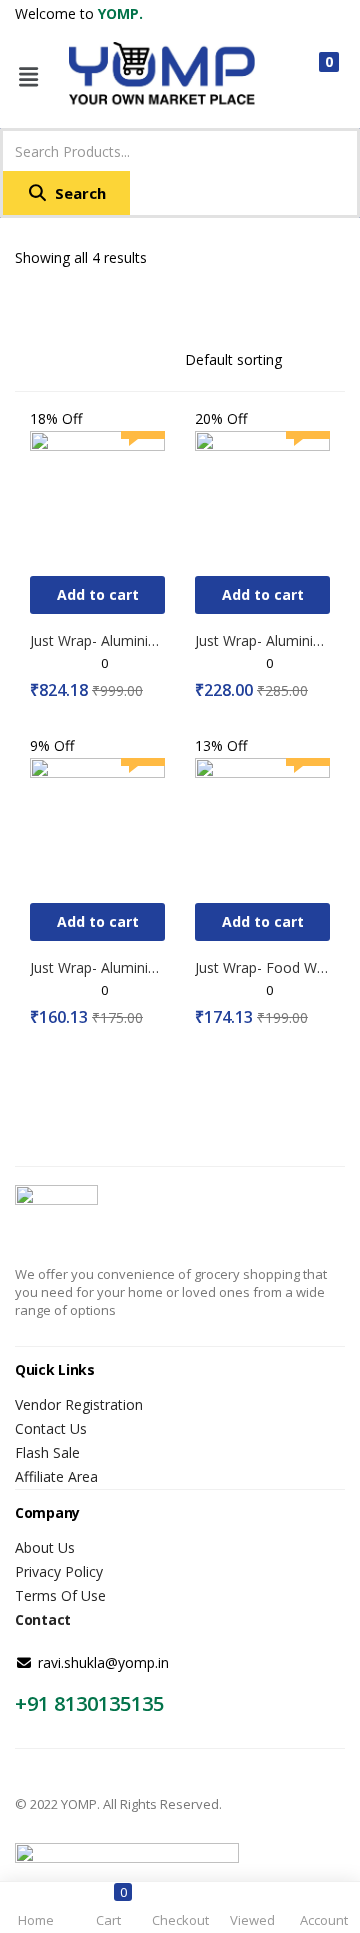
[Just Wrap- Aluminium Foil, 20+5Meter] (262, 496)
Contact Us (51, 1428)
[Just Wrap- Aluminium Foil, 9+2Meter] (97, 823)
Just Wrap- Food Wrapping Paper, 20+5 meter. (262, 967)
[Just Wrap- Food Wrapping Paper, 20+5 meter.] (262, 823)
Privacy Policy (59, 1571)
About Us (45, 1547)
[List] (57, 303)
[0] (312, 76)
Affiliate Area (56, 1476)
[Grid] (24, 303)
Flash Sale (47, 1452)
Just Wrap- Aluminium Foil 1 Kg (97, 640)
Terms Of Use (60, 1595)
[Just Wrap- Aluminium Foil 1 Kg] (97, 496)
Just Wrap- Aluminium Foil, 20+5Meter (262, 640)
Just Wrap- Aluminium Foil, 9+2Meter (97, 967)
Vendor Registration (79, 1404)
